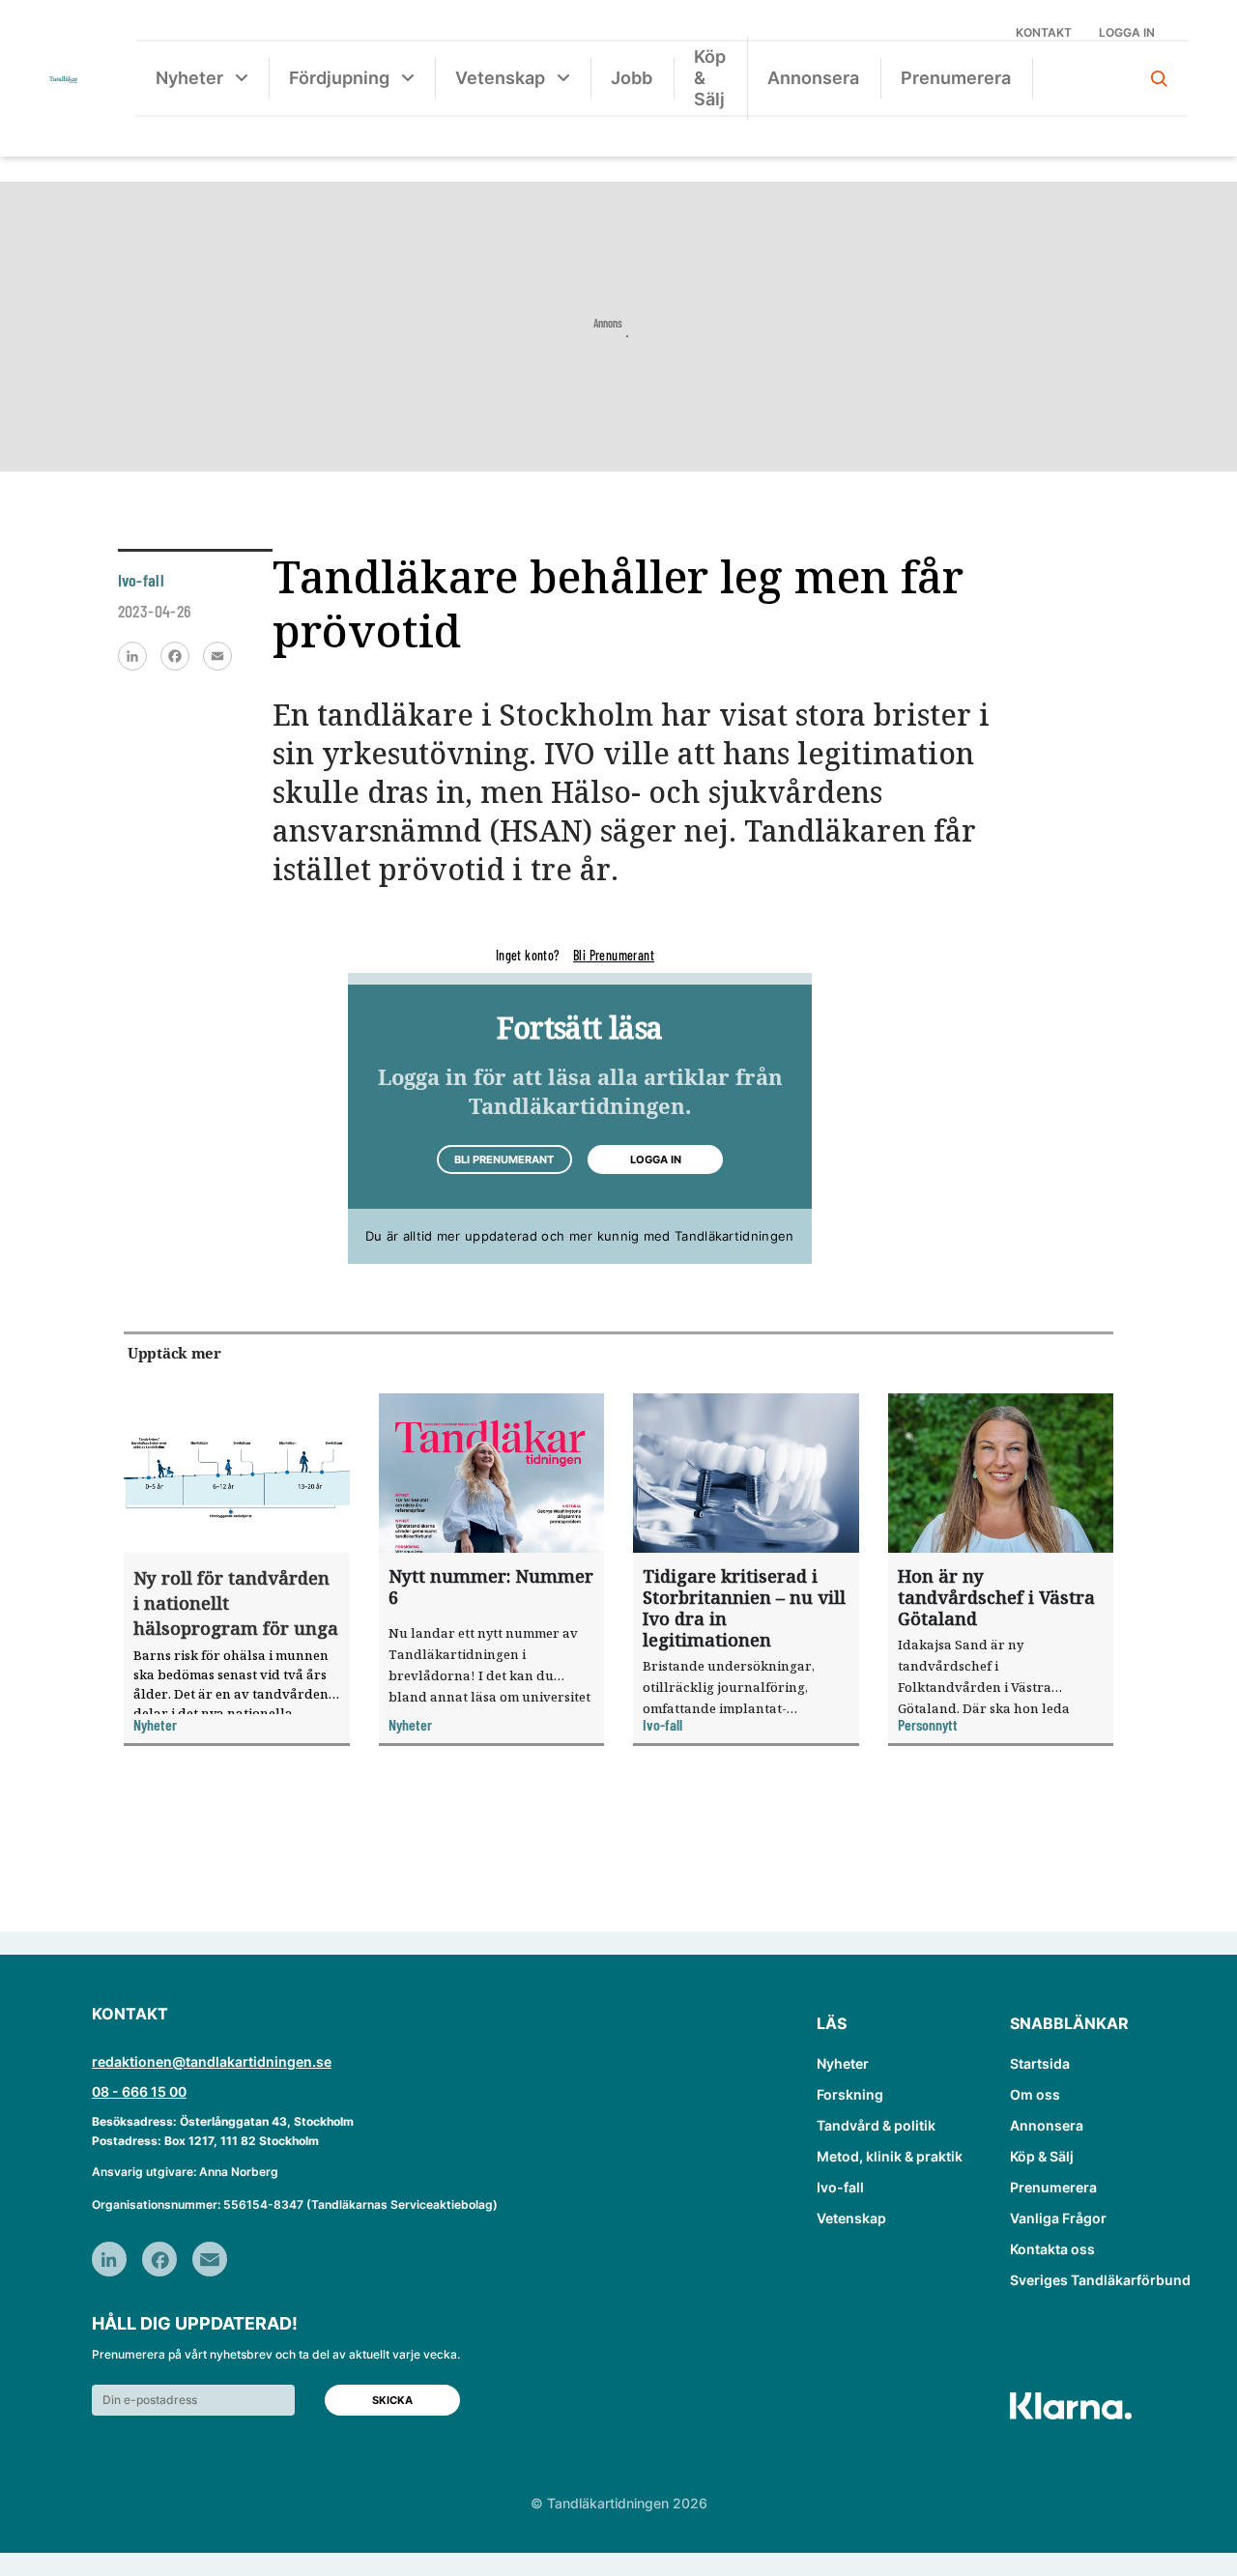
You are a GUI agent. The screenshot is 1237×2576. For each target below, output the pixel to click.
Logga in (1127, 32)
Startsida (1040, 2063)
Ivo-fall (840, 2187)
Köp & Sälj (710, 78)
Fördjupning (339, 78)
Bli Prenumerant (614, 955)
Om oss (1035, 2094)
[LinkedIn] (132, 656)
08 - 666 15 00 (139, 2091)
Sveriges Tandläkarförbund (1100, 2280)
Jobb (632, 78)
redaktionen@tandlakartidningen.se (212, 2061)
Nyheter (189, 78)
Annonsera (813, 78)
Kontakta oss (1052, 2249)
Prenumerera (956, 78)
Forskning (850, 2094)
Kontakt (1044, 32)
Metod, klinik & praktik (890, 2156)
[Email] (217, 656)
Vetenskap (500, 78)
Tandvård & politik (876, 2125)
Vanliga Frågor (1058, 2218)
